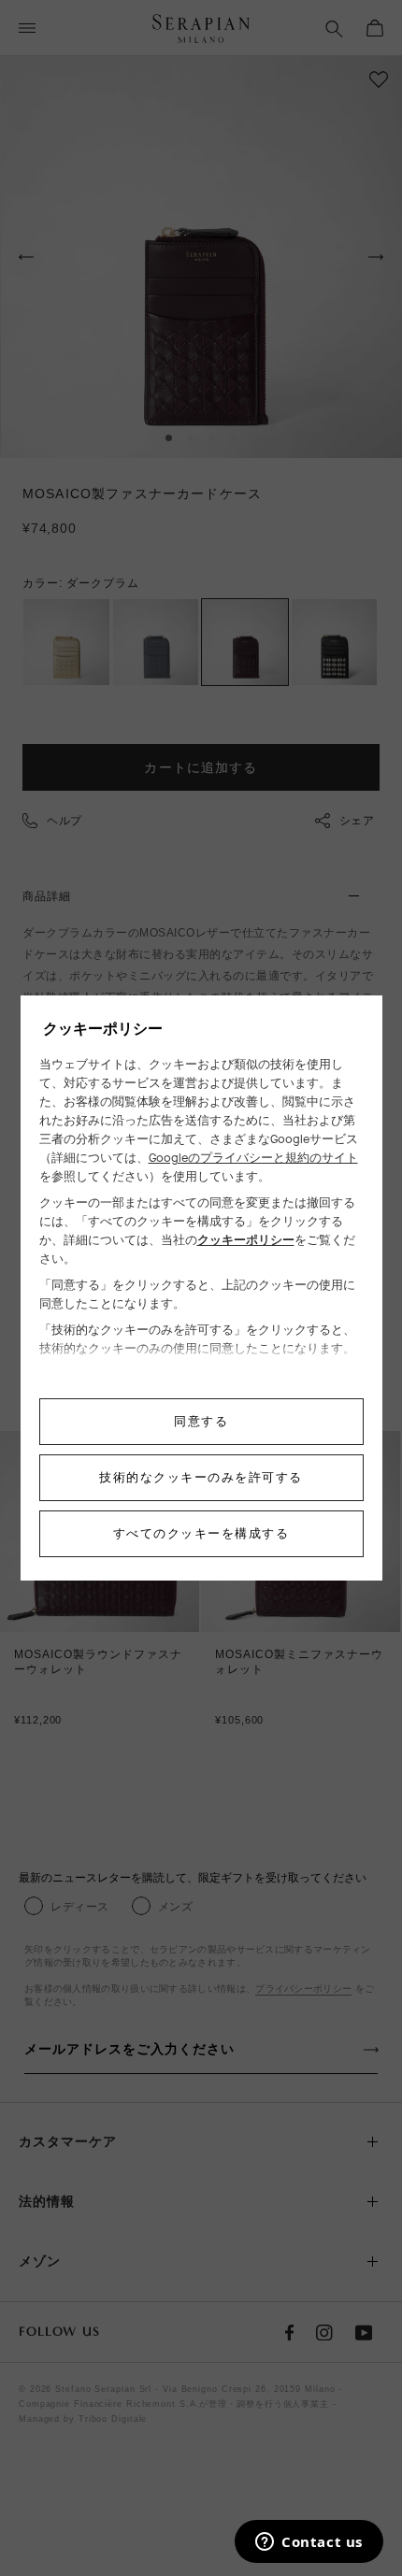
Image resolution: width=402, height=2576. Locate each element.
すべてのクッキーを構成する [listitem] (201, 1533)
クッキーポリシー (246, 1240)
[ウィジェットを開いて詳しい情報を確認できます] (309, 2543)
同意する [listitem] (201, 1421)
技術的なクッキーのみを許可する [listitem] (201, 1477)
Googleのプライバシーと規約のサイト (253, 1158)
